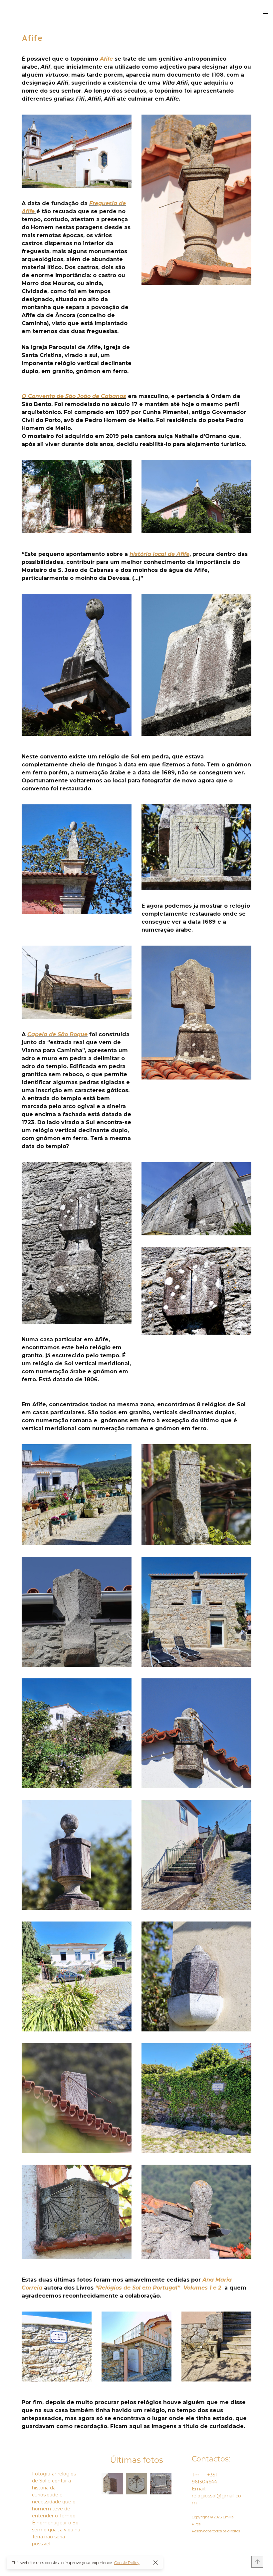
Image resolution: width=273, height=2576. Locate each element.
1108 (217, 75)
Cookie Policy (127, 2563)
